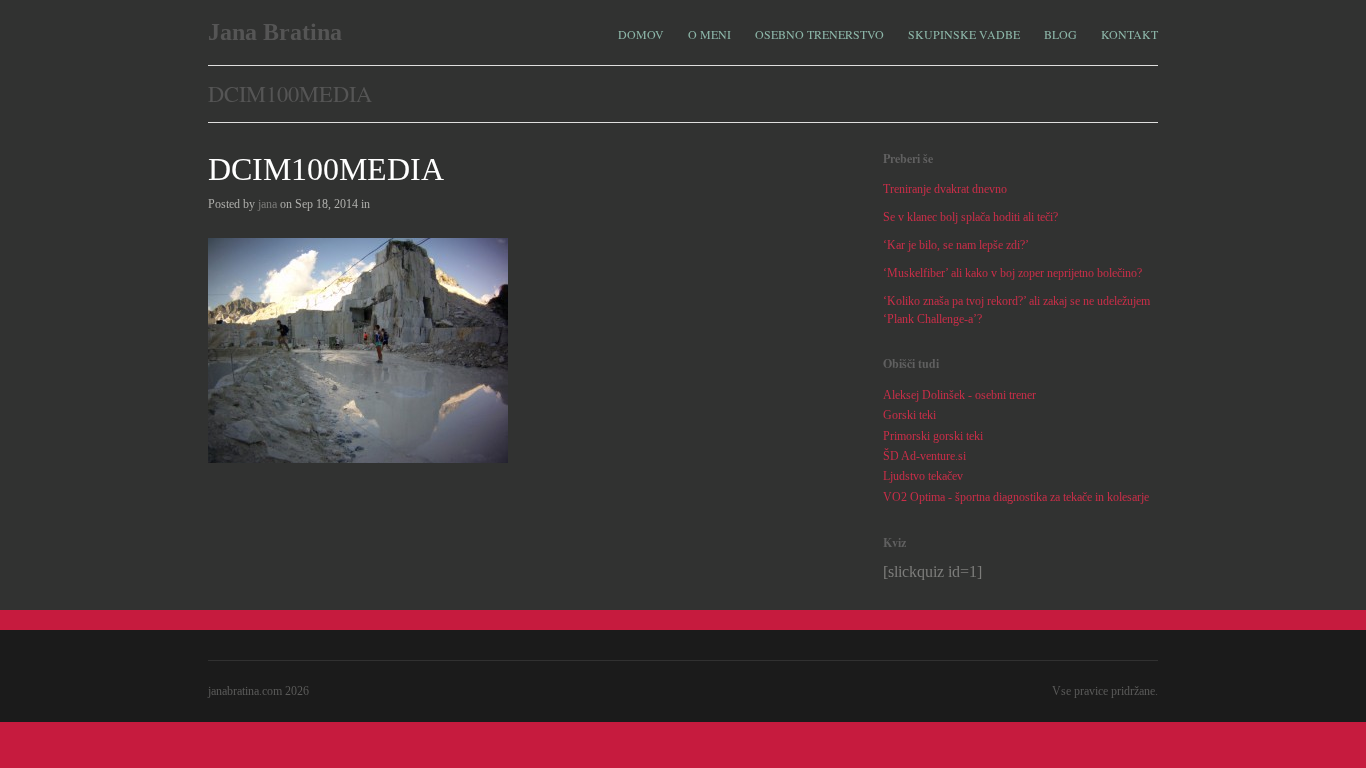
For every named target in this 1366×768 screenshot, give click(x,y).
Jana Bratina (275, 32)
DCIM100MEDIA (326, 169)
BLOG (1060, 34)
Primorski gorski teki (933, 436)
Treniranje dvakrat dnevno (945, 189)
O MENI (709, 32)
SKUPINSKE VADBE (964, 32)
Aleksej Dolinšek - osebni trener (959, 395)
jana (267, 204)
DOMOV (641, 34)
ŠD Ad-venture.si (924, 456)
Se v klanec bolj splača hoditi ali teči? (970, 217)
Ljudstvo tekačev (923, 476)
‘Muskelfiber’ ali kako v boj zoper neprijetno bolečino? (1012, 273)
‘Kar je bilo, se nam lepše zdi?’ (956, 245)
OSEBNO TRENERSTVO (819, 32)
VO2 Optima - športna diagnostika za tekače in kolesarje (1016, 497)
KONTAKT (1129, 34)
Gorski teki (909, 415)
